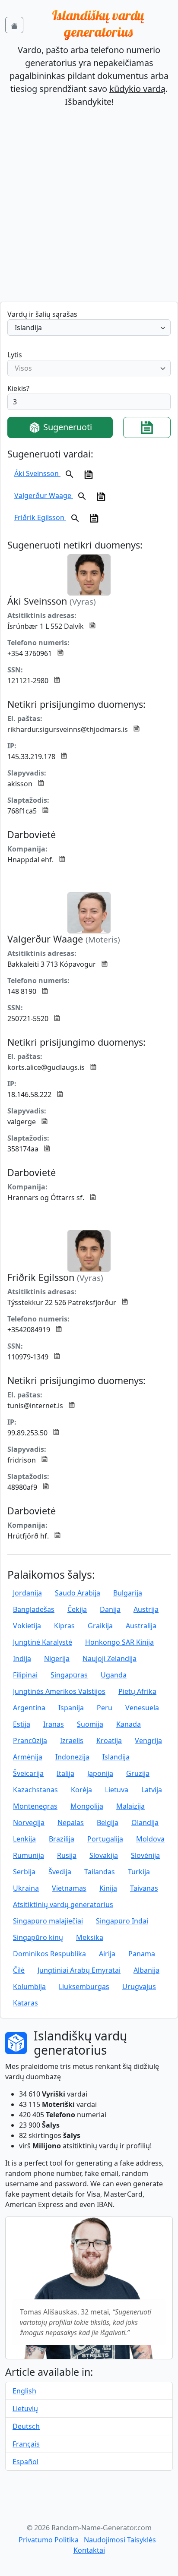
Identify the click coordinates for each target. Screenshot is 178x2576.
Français (26, 2444)
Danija (110, 1609)
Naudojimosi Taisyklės (120, 2540)
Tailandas (100, 1872)
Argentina (29, 1708)
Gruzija (138, 1773)
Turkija (139, 1872)
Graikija (100, 1626)
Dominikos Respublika (49, 1954)
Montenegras (35, 1806)
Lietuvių (25, 2409)
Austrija (146, 1609)
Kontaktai (89, 2550)
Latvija (152, 1790)
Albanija (146, 1970)
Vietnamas (69, 1888)
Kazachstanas (35, 1790)
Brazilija (62, 1839)
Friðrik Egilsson (40, 517)
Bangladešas (34, 1609)
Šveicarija (28, 1773)
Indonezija (72, 1757)
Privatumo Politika (49, 2540)
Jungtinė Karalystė (43, 1642)
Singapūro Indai (122, 1921)
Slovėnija (145, 1855)
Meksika (90, 1937)
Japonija (100, 1773)
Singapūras (69, 1675)
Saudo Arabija (78, 1593)
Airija (107, 1954)
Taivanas (144, 1888)
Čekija (77, 1609)
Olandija (145, 1822)
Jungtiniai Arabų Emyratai (79, 1970)
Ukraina (26, 1888)
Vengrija (148, 1740)
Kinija (108, 1888)
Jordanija (27, 1593)
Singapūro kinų (38, 1937)
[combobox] (89, 328)
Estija (22, 1724)
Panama (142, 1954)
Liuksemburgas (84, 1986)
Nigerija (57, 1658)
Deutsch (26, 2426)
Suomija (90, 1724)
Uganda (114, 1675)
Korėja (81, 1790)
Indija (22, 1658)
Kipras (64, 1626)
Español (25, 2462)
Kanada (129, 1724)
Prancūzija (30, 1740)
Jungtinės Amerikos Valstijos (59, 1691)
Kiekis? (18, 388)
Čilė (19, 1970)
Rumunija (29, 1855)
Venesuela (142, 1708)
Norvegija (29, 1822)
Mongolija (87, 1806)
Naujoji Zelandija (110, 1658)
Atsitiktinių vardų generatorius (63, 1904)
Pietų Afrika (137, 1691)
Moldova (150, 1839)
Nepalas (71, 1822)
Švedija (60, 1872)
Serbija (24, 1872)
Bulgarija (128, 1593)
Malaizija (130, 1806)
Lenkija (24, 1839)
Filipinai (25, 1675)
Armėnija (28, 1757)
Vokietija (27, 1626)
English (24, 2391)
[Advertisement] (89, 208)
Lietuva (117, 1790)
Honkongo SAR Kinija (119, 1642)
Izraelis (72, 1740)
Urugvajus (139, 1986)
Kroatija (109, 1740)
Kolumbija (29, 1986)
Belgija (108, 1822)
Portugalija (105, 1839)
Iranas (54, 1724)
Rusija (67, 1855)
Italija (65, 1773)
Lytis (15, 355)
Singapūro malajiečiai (48, 1921)
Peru (105, 1708)
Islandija (116, 1757)
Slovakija (104, 1855)
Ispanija (71, 1708)
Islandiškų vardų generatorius (98, 23)
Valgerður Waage (44, 495)
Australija (141, 1626)
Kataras (25, 2003)
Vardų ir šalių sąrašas (42, 314)
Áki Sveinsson (37, 473)
